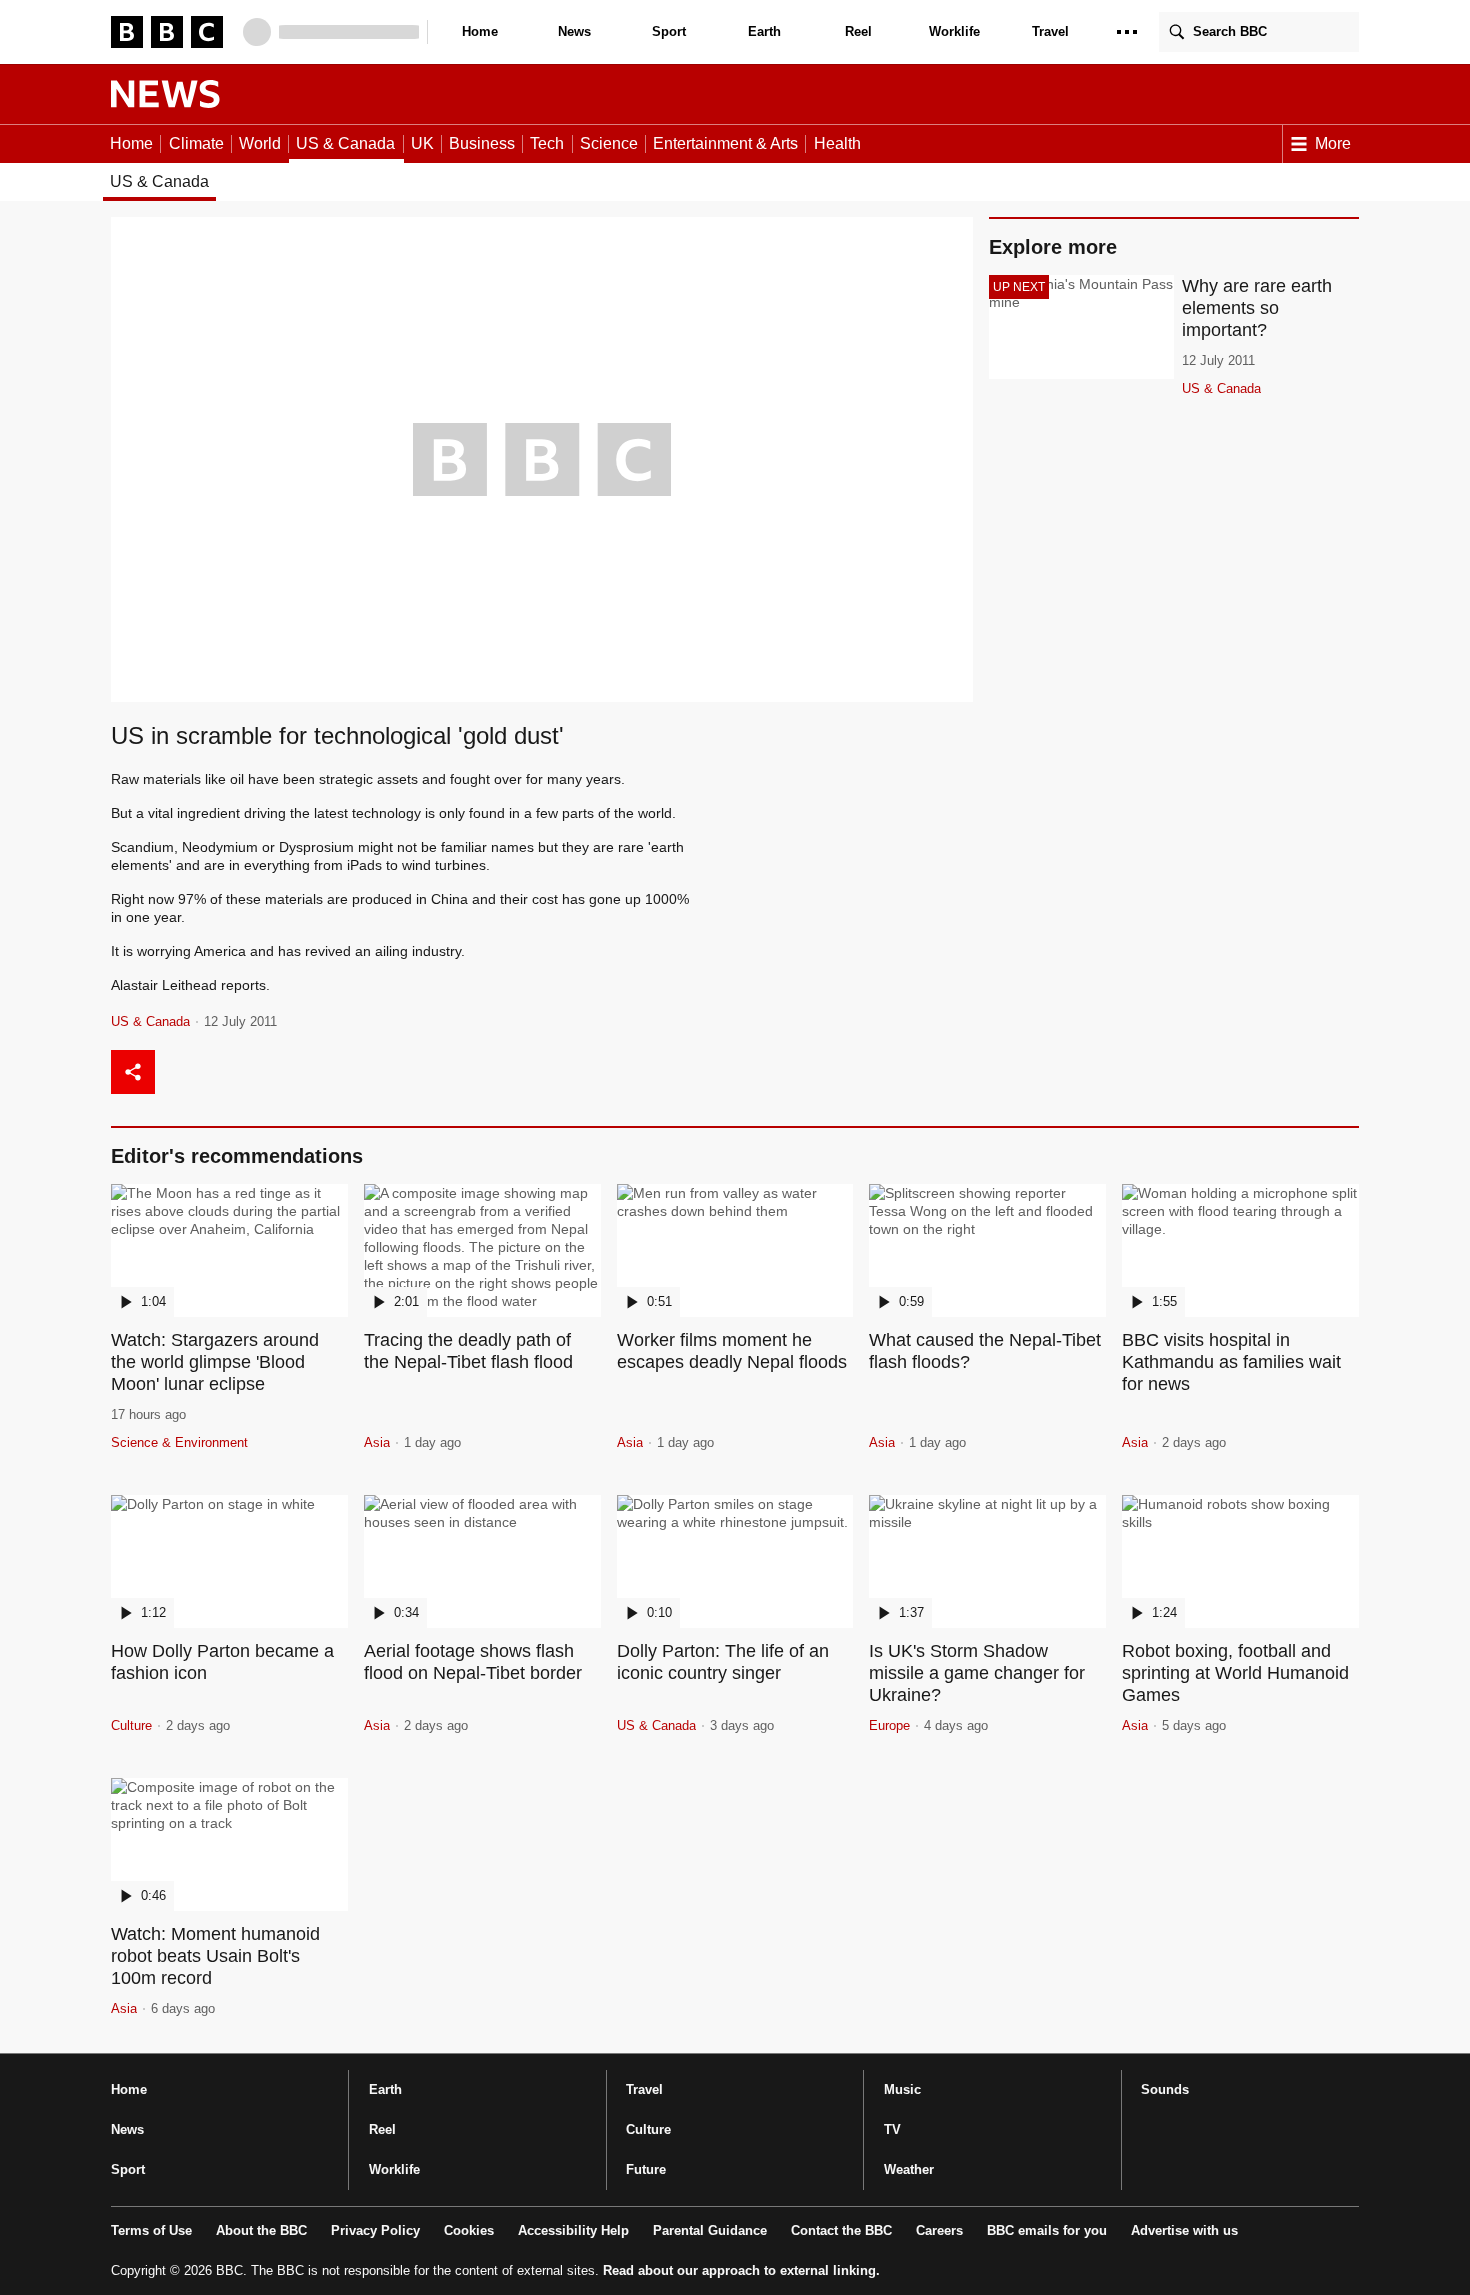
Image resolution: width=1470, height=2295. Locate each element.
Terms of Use (151, 2230)
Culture (648, 2129)
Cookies (469, 2230)
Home (480, 31)
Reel (858, 31)
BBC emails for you (1047, 2230)
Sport (669, 31)
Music (902, 2089)
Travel (1050, 31)
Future (646, 2169)
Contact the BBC (841, 2230)
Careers (939, 2230)
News (574, 31)
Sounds (1165, 2089)
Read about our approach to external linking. (741, 2270)
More (1333, 143)
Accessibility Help (573, 2230)
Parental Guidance (710, 2230)
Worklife (954, 31)
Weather (909, 2169)
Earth (764, 31)
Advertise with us (1184, 2230)
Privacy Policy (375, 2230)
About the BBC (261, 2230)
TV (892, 2129)
